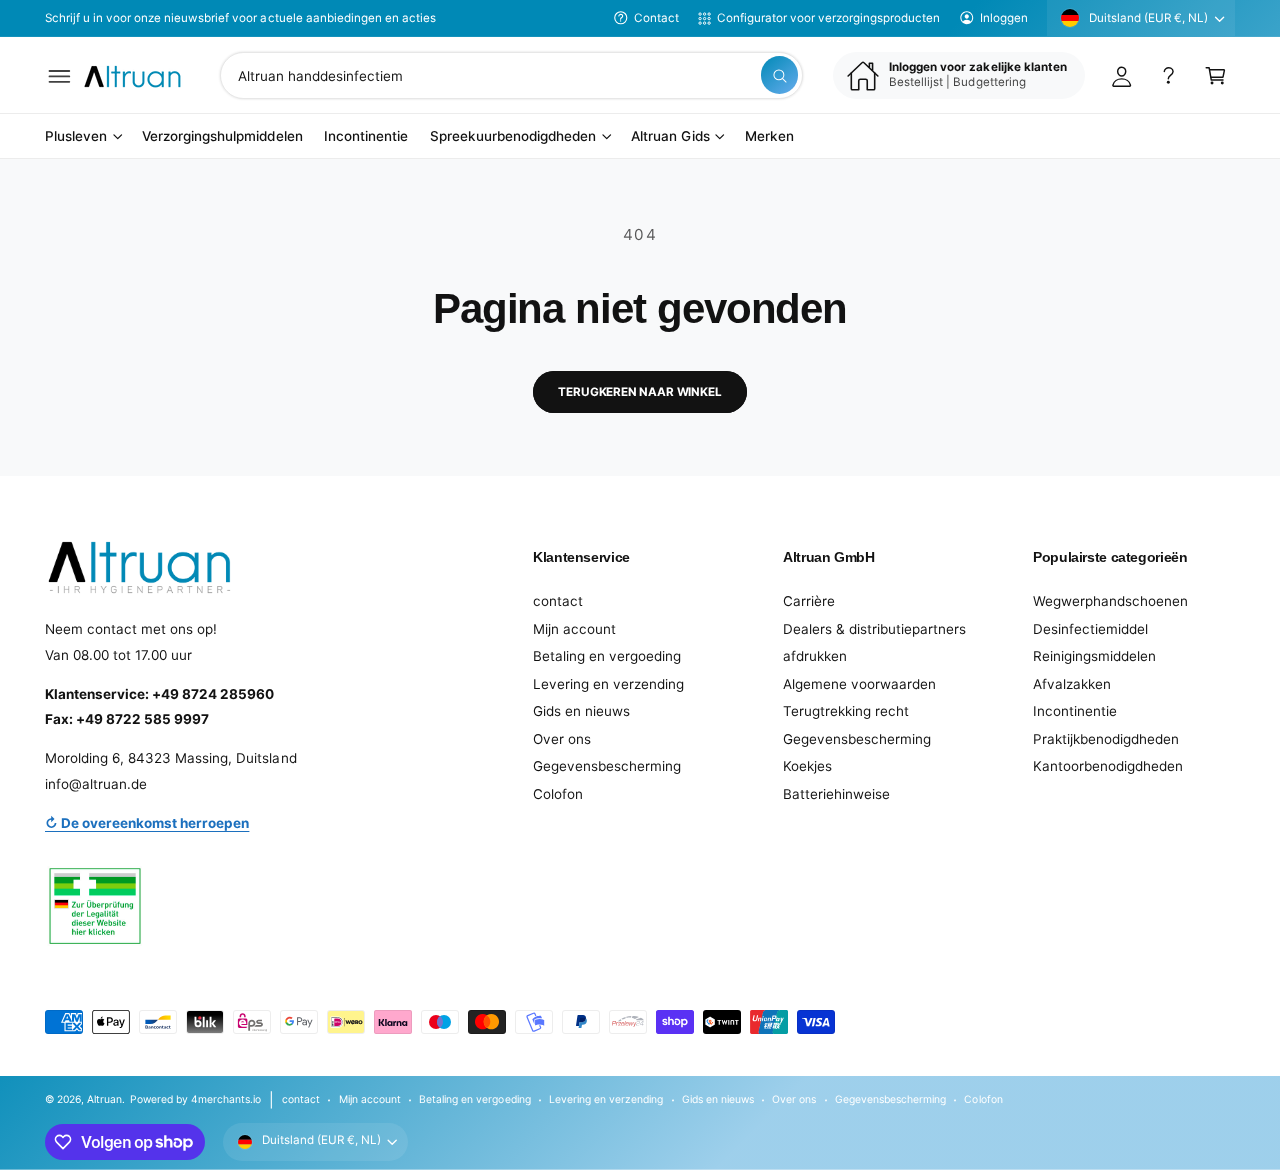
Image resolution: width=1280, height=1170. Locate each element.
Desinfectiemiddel (1090, 629)
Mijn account (574, 629)
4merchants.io (226, 1099)
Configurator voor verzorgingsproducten (828, 18)
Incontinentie (1075, 711)
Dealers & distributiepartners (874, 629)
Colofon (558, 794)
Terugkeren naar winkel (639, 392)
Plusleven (76, 137)
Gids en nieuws (581, 711)
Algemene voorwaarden (859, 684)
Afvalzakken (1072, 684)
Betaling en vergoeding (607, 656)
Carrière (809, 601)
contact (558, 601)
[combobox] (511, 75)
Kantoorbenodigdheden (1108, 766)
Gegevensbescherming (607, 766)
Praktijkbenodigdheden (1106, 739)
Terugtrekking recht (846, 711)
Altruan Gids (670, 137)
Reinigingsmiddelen (1094, 656)
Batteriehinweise (836, 794)
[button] (59, 75)
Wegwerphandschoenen (1110, 601)
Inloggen (1004, 18)
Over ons (562, 739)
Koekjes (807, 766)
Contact (656, 18)
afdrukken (815, 656)
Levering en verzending (608, 684)
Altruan (104, 1099)
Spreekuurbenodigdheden (513, 137)
